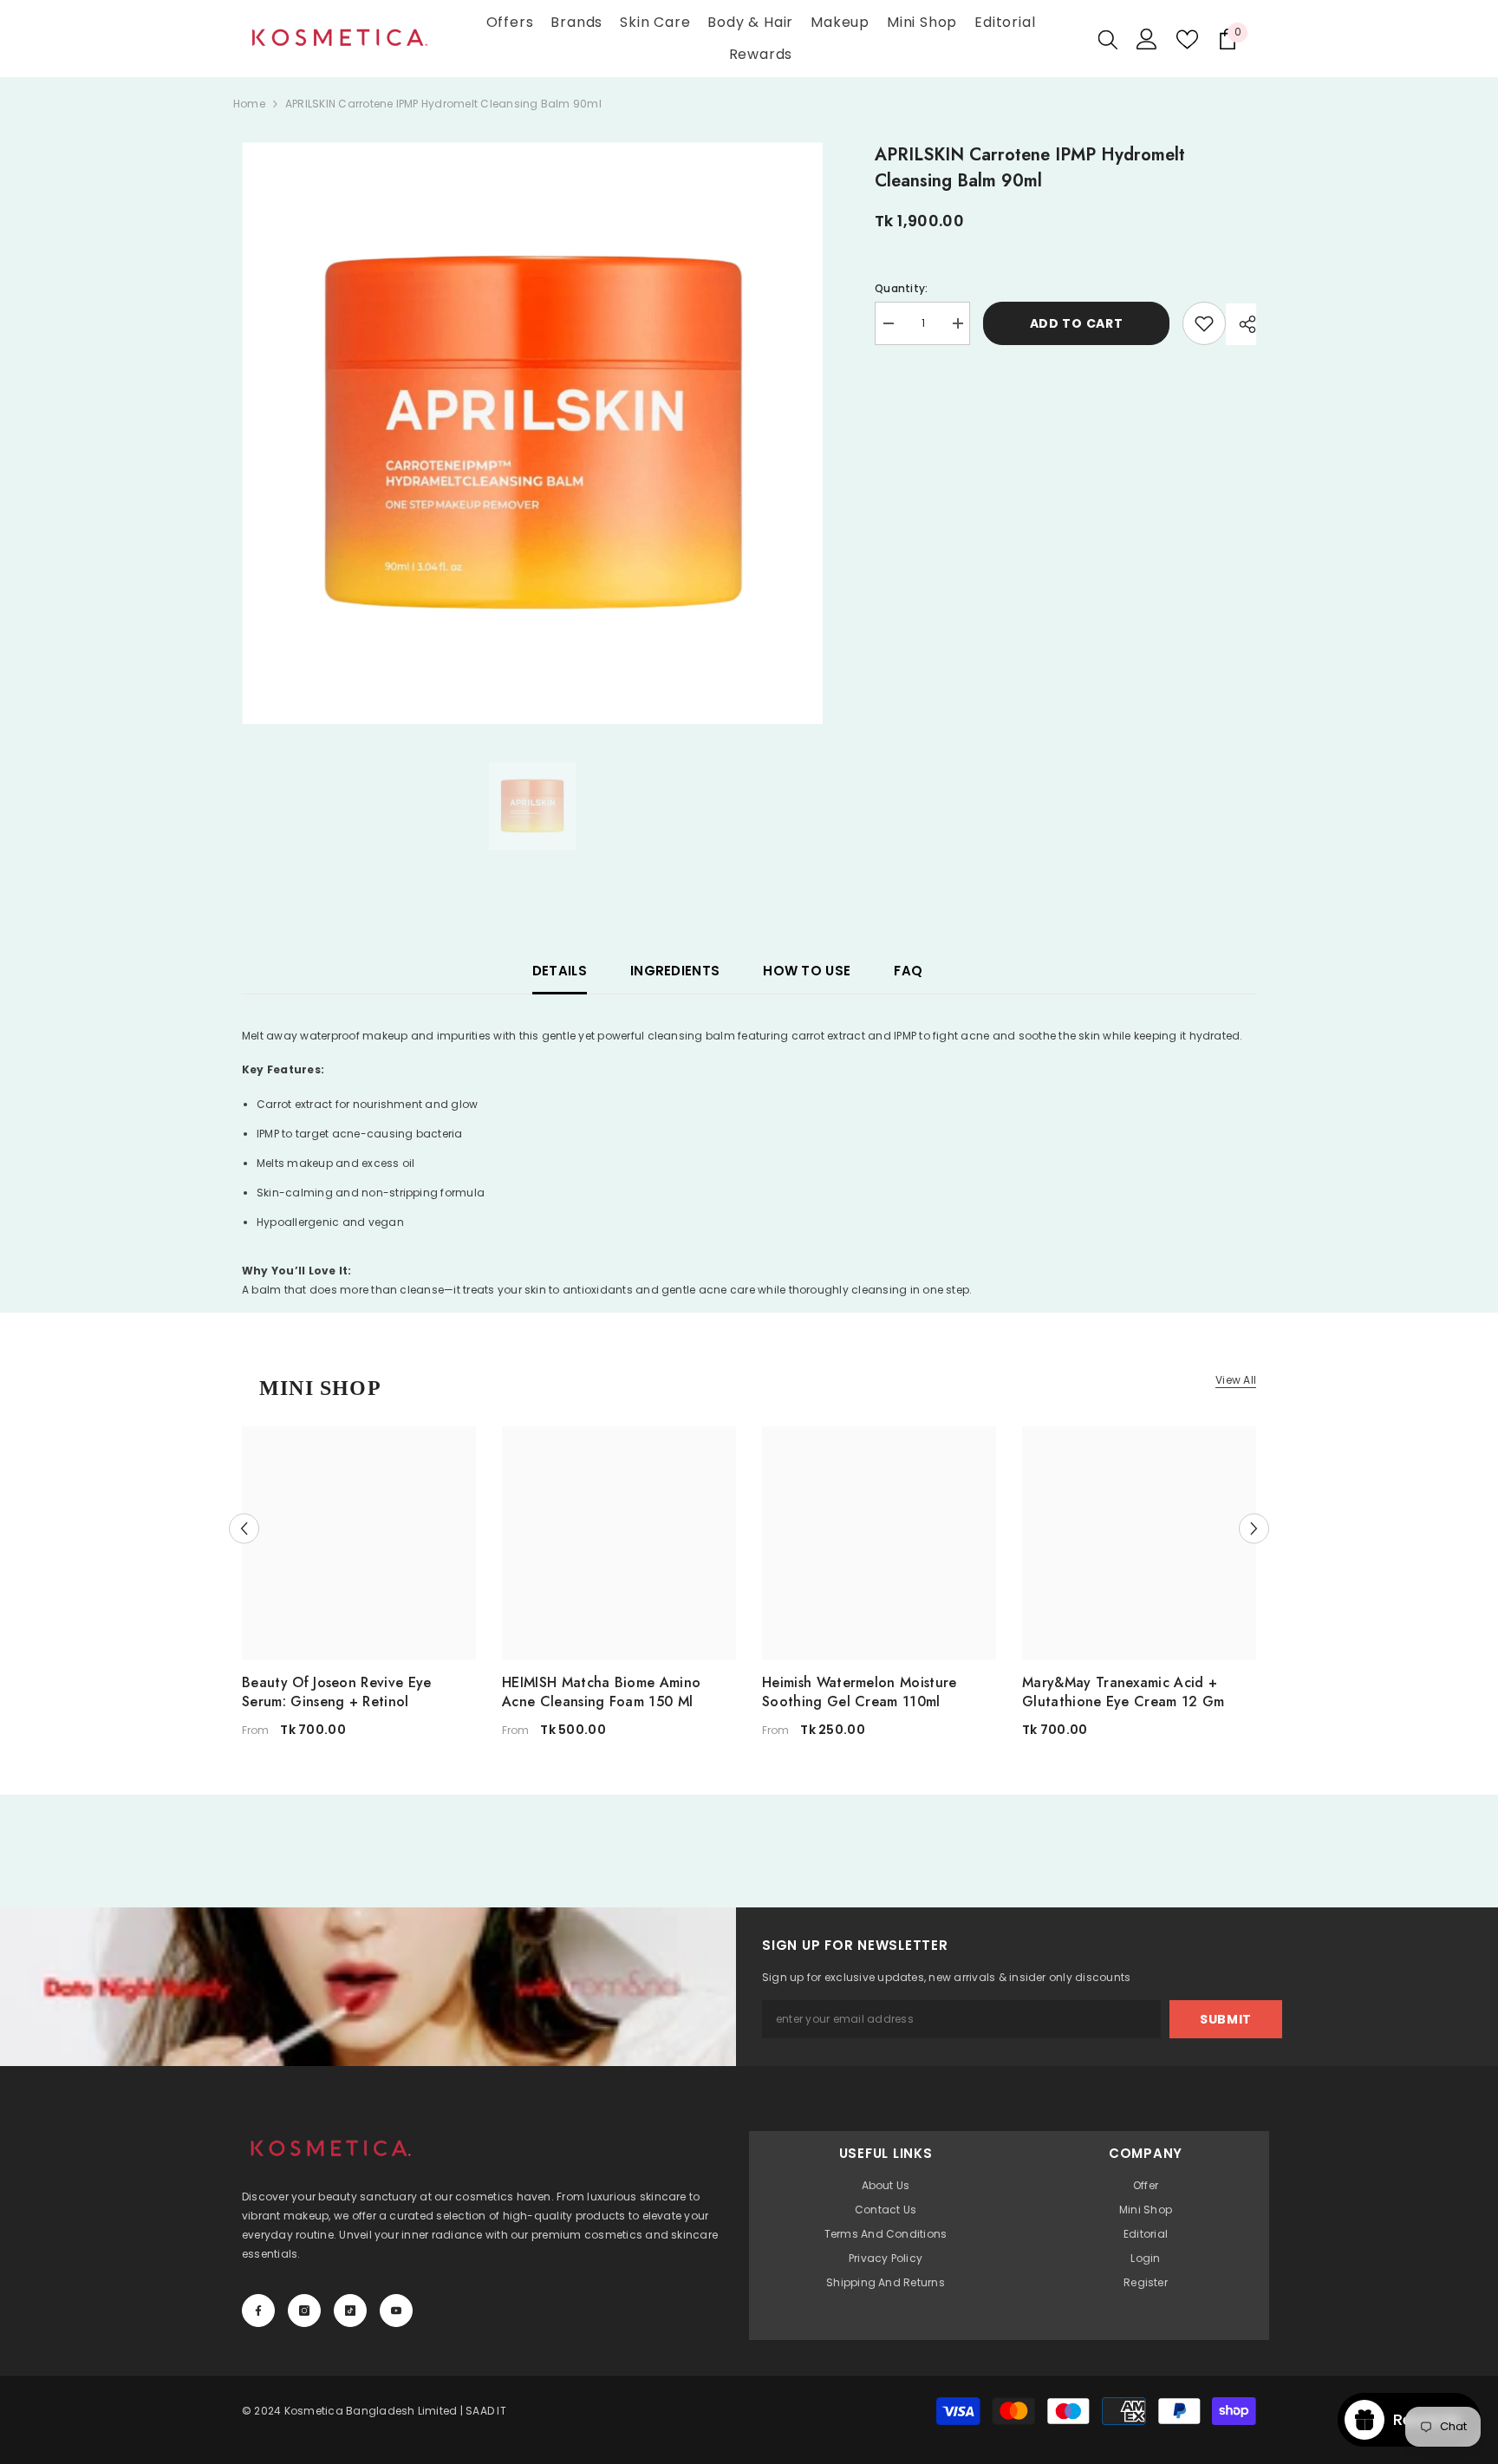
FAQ (908, 971)
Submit (1226, 2019)
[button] (244, 1528)
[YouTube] (396, 2311)
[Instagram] (304, 2311)
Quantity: (901, 288)
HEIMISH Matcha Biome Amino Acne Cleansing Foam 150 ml (601, 1692)
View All (1236, 1380)
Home (249, 104)
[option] (533, 433)
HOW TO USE (807, 971)
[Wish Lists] (1187, 39)
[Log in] (1147, 39)
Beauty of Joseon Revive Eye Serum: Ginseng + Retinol (337, 1692)
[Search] (1108, 39)
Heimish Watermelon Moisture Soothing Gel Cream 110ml (860, 1692)
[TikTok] (350, 2311)
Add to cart (1077, 323)
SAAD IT (486, 2411)
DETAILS (560, 971)
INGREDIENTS (675, 971)
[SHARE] (1241, 324)
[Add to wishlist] (1204, 323)
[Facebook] (258, 2311)
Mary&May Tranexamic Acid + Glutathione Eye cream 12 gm (1123, 1692)
